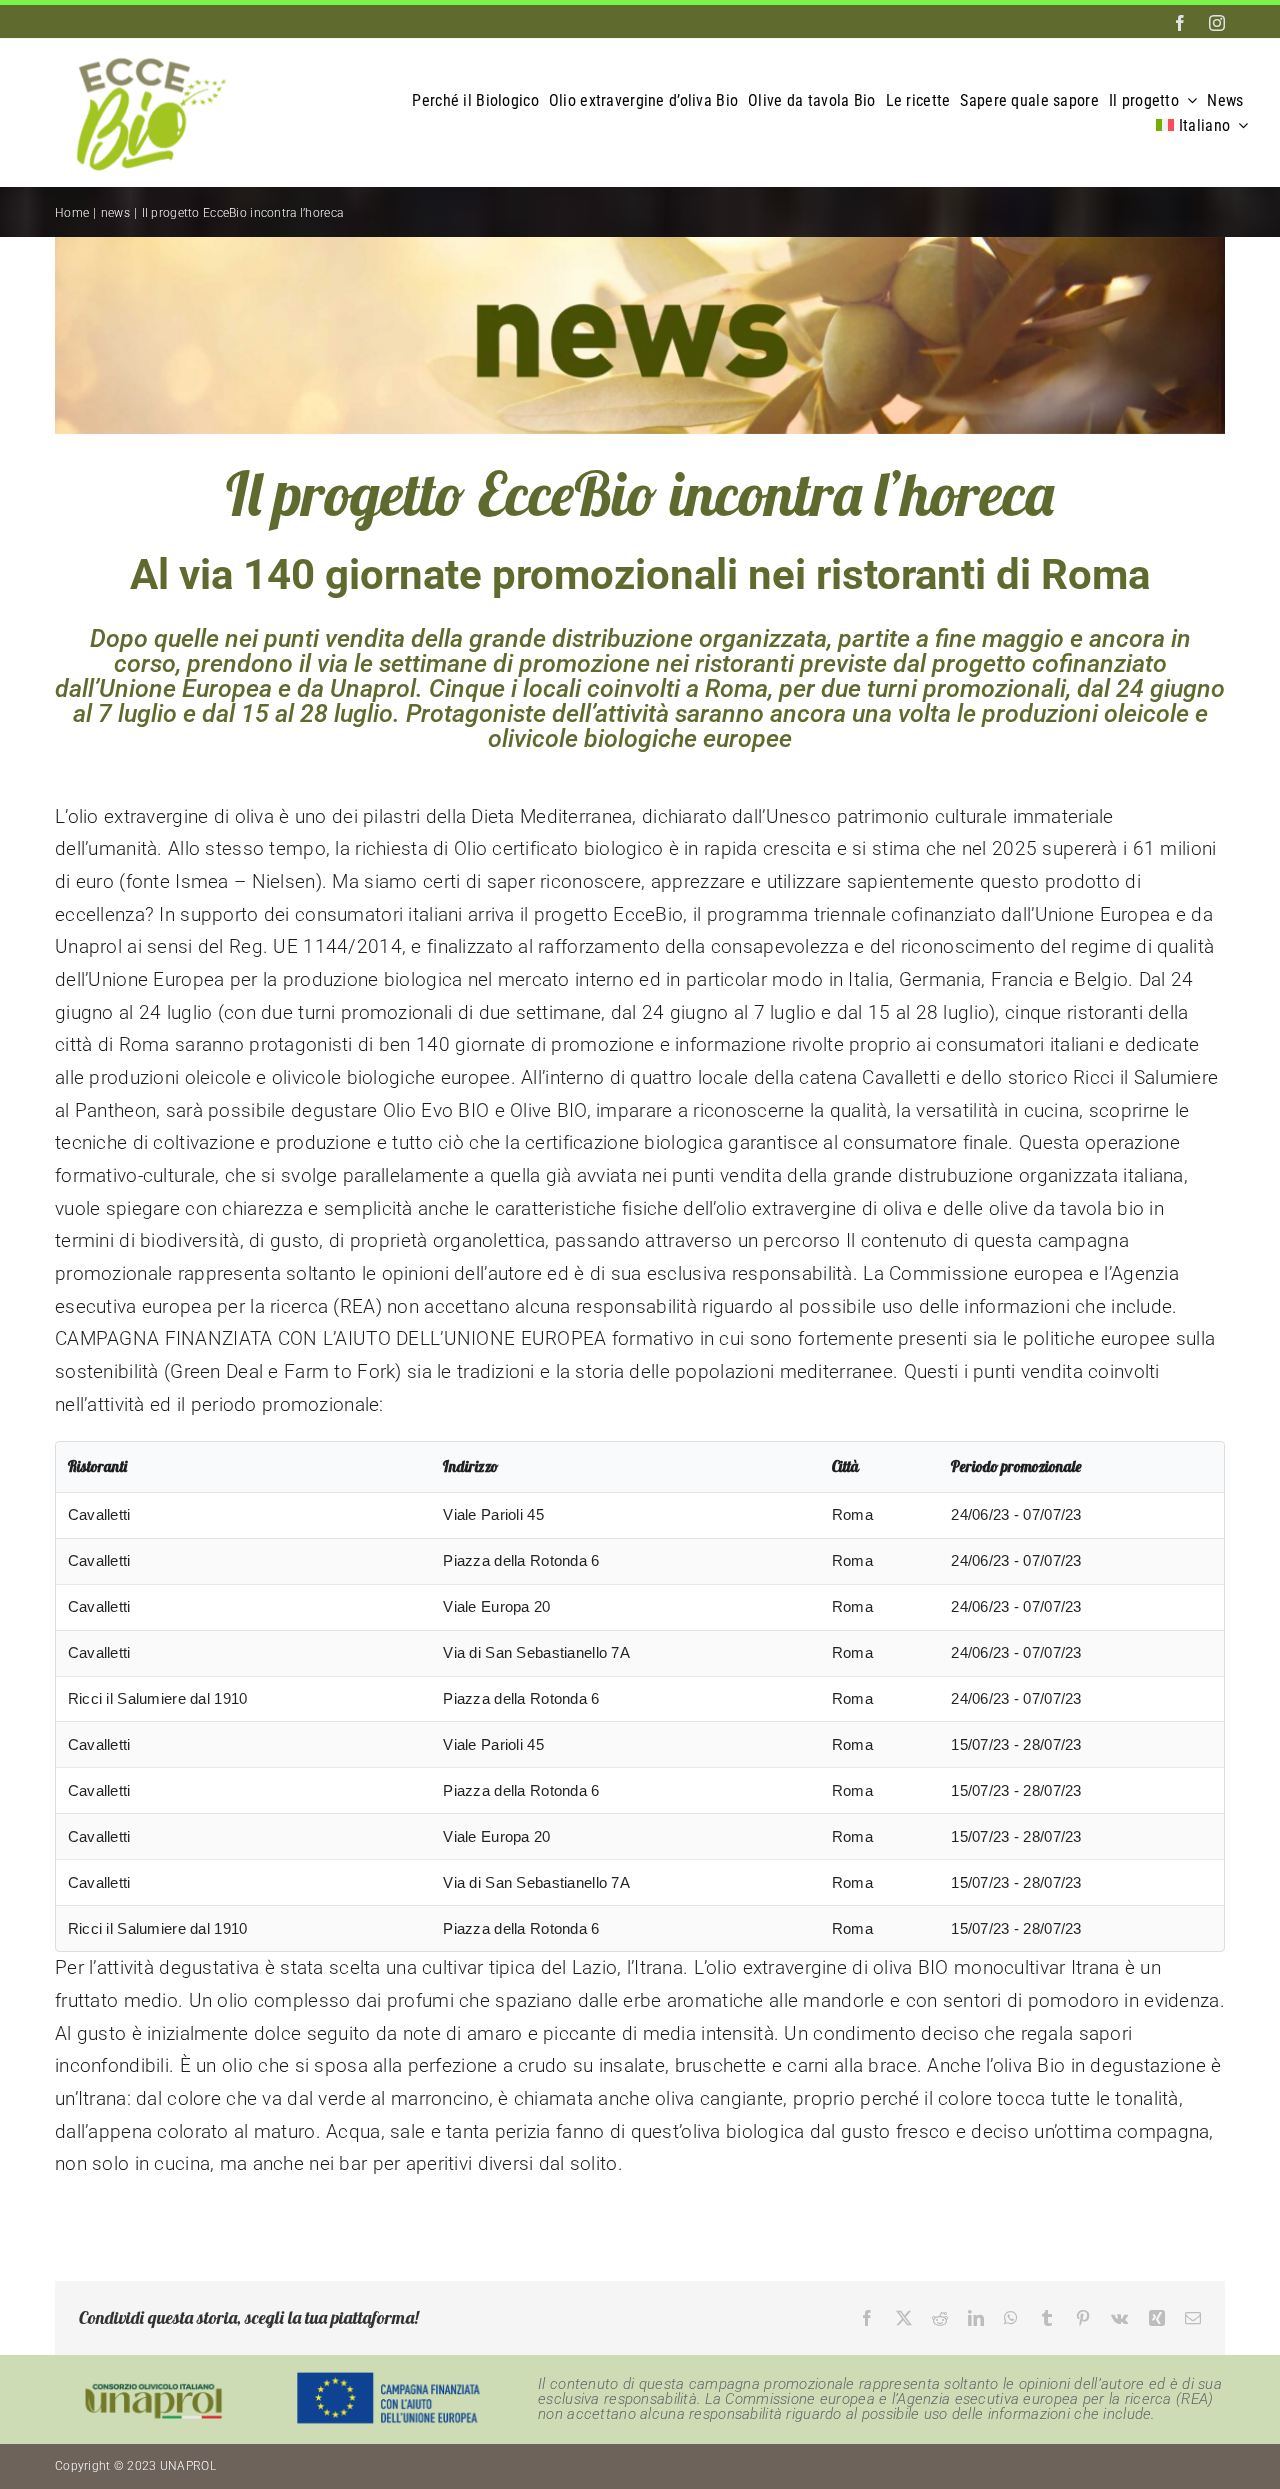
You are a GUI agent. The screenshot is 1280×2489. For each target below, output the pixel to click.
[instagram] (1217, 23)
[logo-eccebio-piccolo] (145, 48)
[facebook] (1180, 23)
